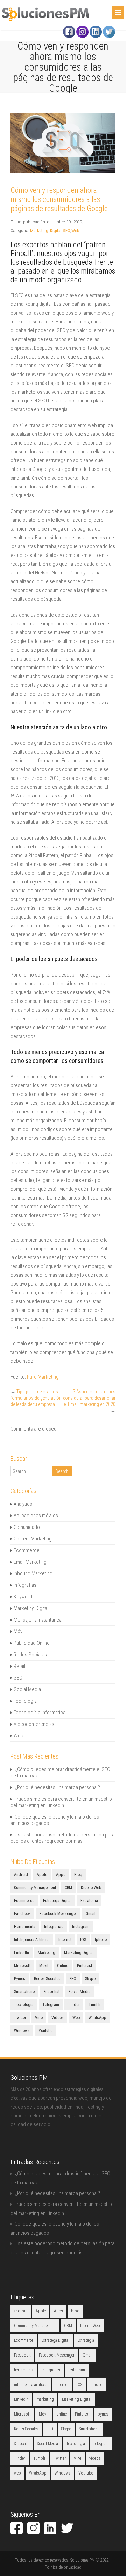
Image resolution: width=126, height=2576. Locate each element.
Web (75, 231)
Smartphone (24, 1992)
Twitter (20, 2018)
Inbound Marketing (33, 1573)
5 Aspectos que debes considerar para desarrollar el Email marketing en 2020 (89, 1398)
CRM (68, 1888)
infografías (54, 1927)
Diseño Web (91, 1888)
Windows (22, 2031)
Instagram (81, 1927)
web (76, 2018)
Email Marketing (30, 1562)
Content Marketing (33, 1539)
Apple (42, 1875)
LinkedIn (22, 1953)
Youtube (45, 2031)
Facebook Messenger (58, 1914)
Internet (65, 1940)
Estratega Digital (57, 1901)
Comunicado (27, 1527)
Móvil (19, 1631)
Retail (19, 1666)
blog (78, 1875)
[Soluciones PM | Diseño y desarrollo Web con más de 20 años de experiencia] (45, 20)
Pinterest (85, 1966)
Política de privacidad (63, 2567)
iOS (83, 1940)
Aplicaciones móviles (36, 1516)
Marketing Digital (46, 231)
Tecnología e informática (40, 1713)
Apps (61, 1875)
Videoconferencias (34, 1724)
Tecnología (25, 1701)
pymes (20, 1979)
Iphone (101, 1940)
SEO (66, 231)
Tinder (74, 2005)
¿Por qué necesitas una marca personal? (57, 1787)
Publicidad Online (32, 1643)
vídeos (58, 2018)
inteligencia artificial (32, 1940)
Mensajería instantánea (38, 1620)
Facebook (22, 1914)
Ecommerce (27, 1550)
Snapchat (51, 1992)
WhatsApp (97, 2018)
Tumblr (95, 2005)
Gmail (91, 1914)
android (21, 1875)
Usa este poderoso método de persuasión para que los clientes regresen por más (62, 1838)
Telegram (51, 2005)
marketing (47, 1953)
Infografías (25, 1585)
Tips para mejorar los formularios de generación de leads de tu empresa (36, 1398)
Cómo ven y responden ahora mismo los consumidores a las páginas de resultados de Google (59, 199)
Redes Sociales (30, 1655)
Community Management (35, 1888)
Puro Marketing (43, 1377)
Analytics (23, 1504)
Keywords (24, 1597)
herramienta (25, 1927)
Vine (39, 2018)
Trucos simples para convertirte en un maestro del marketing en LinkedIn (61, 1802)
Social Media (27, 1689)
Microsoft (22, 1966)
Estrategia (89, 1901)
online (63, 1966)
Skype (90, 1979)
